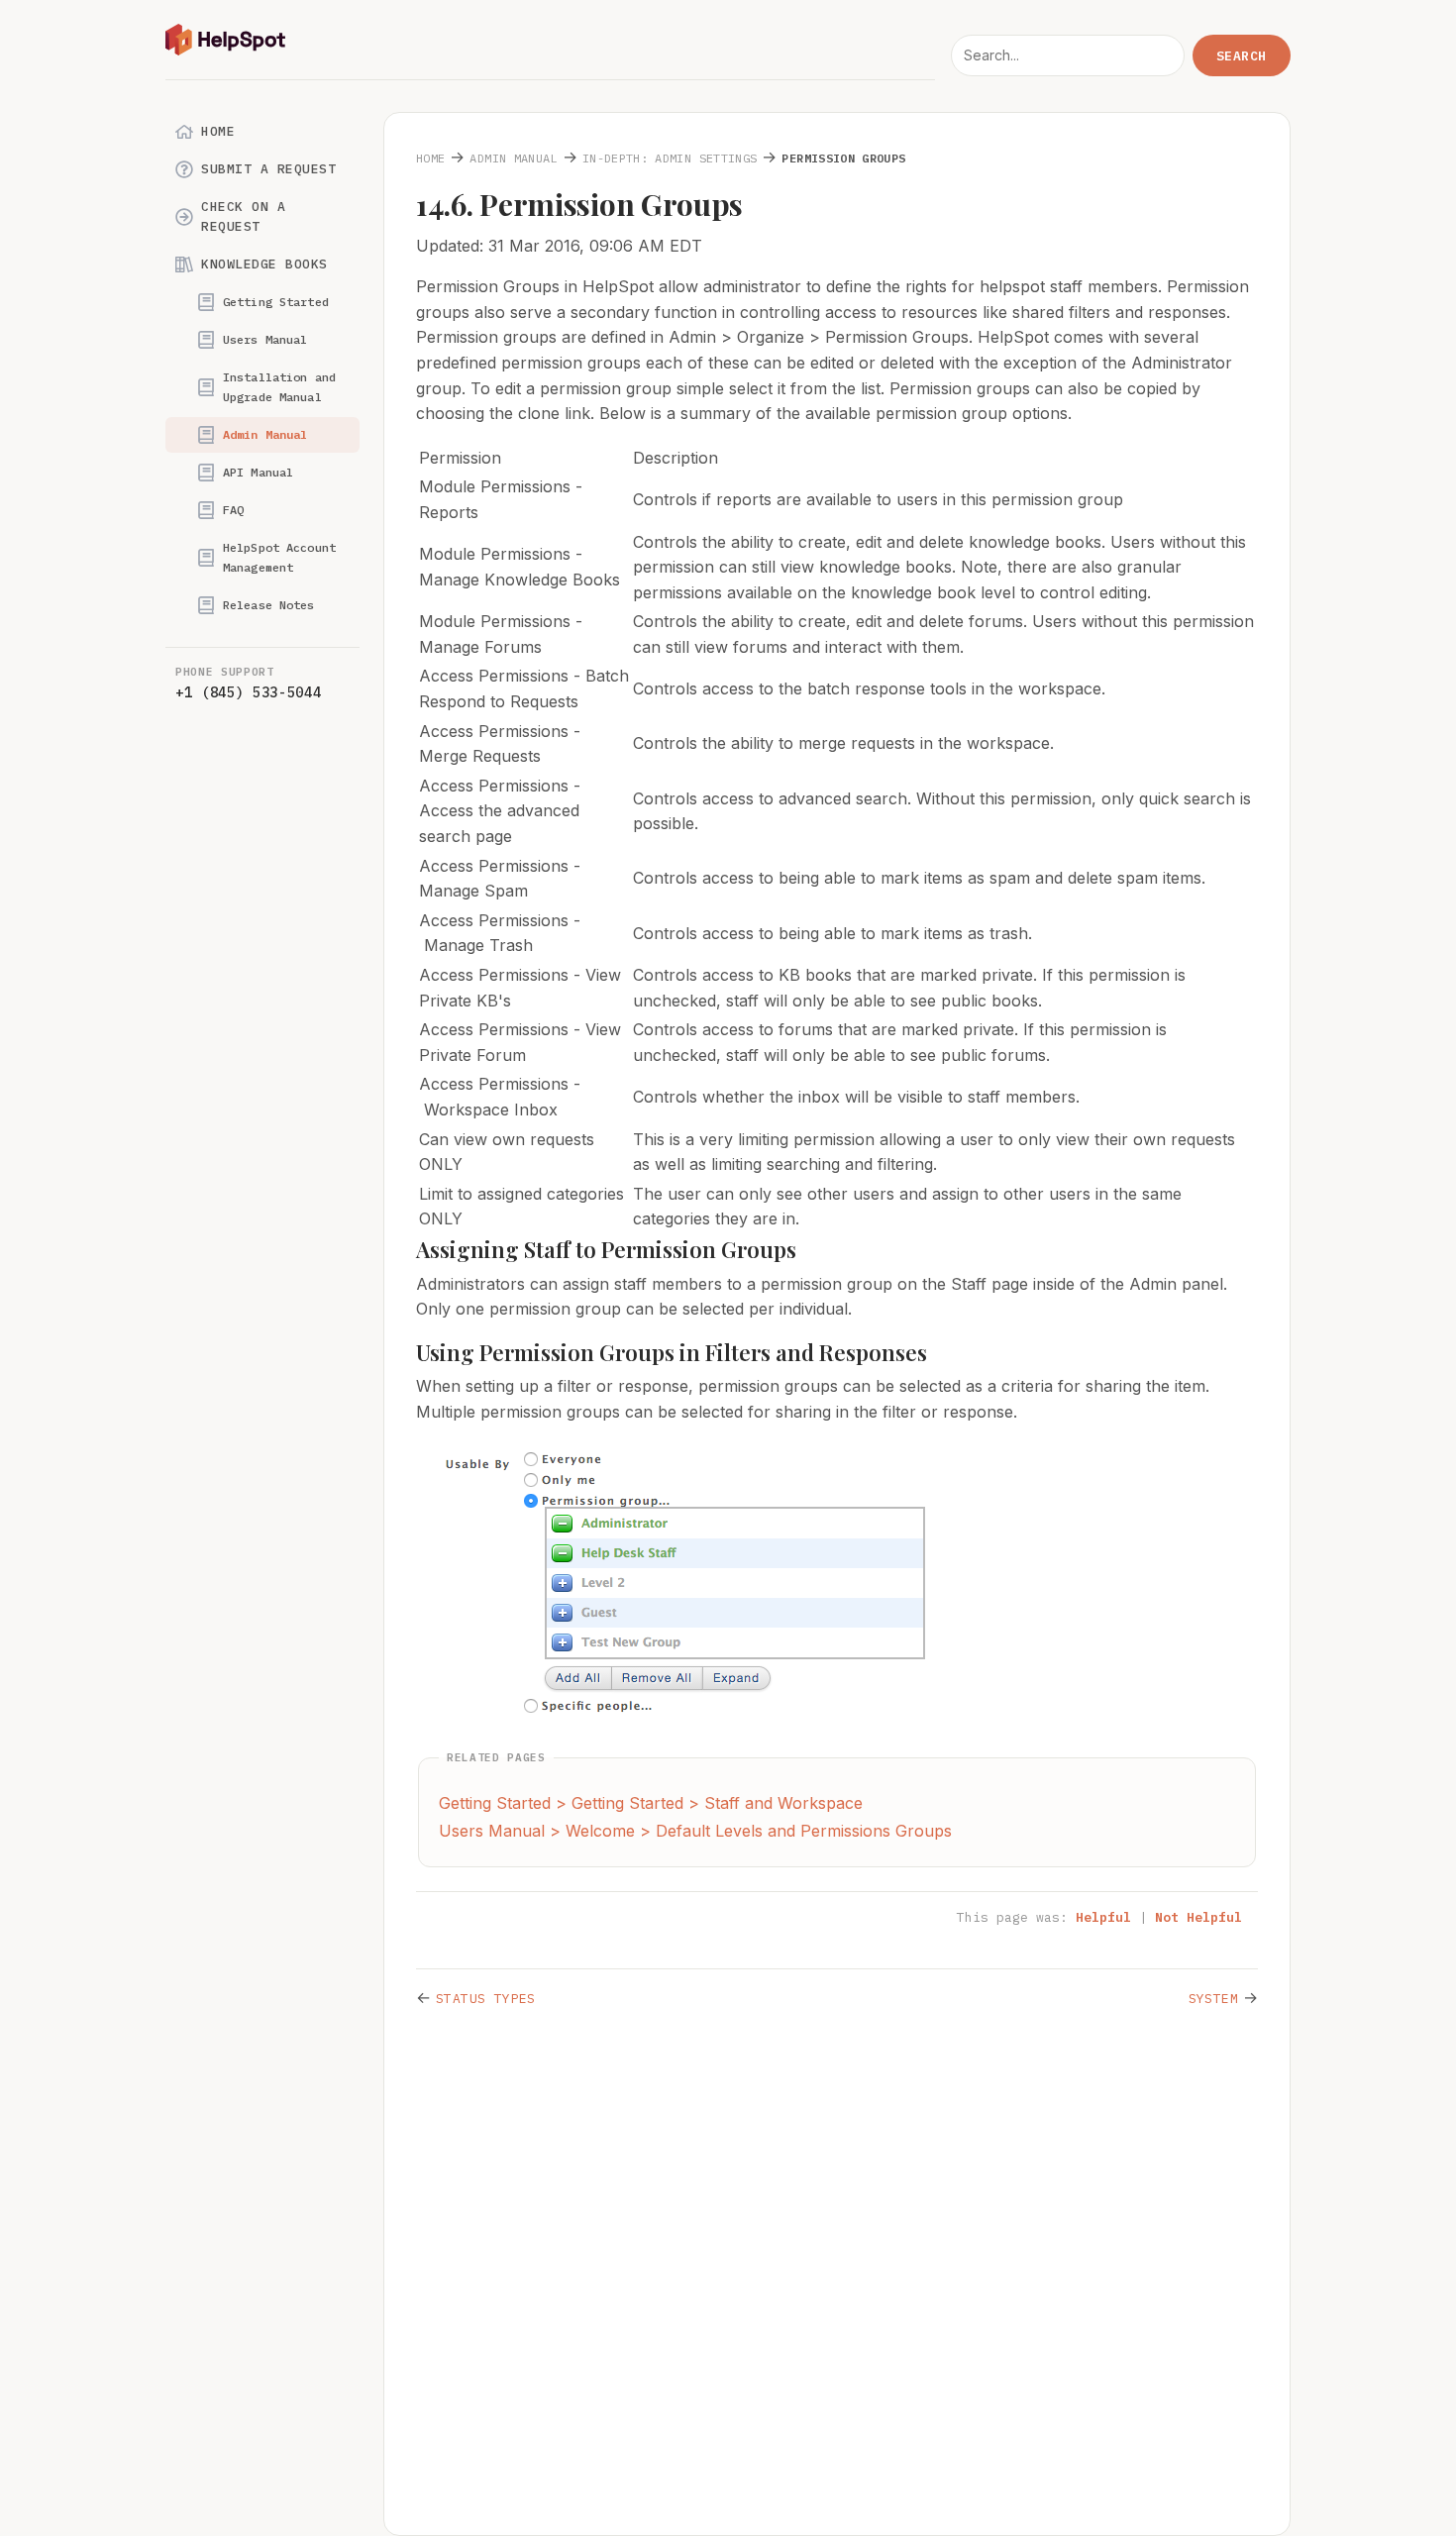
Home (218, 131)
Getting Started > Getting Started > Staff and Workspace (651, 1803)
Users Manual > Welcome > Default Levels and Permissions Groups (695, 1831)
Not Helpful (1198, 1917)
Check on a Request (243, 216)
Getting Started (276, 302)
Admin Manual (265, 434)
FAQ (233, 510)
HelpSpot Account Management (279, 557)
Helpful (1103, 1917)
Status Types (486, 1999)
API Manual (258, 472)
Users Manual (265, 339)
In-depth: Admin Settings (670, 158)
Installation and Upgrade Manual (279, 387)
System (1213, 1999)
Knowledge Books (264, 264)
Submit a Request (268, 169)
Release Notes (269, 605)
